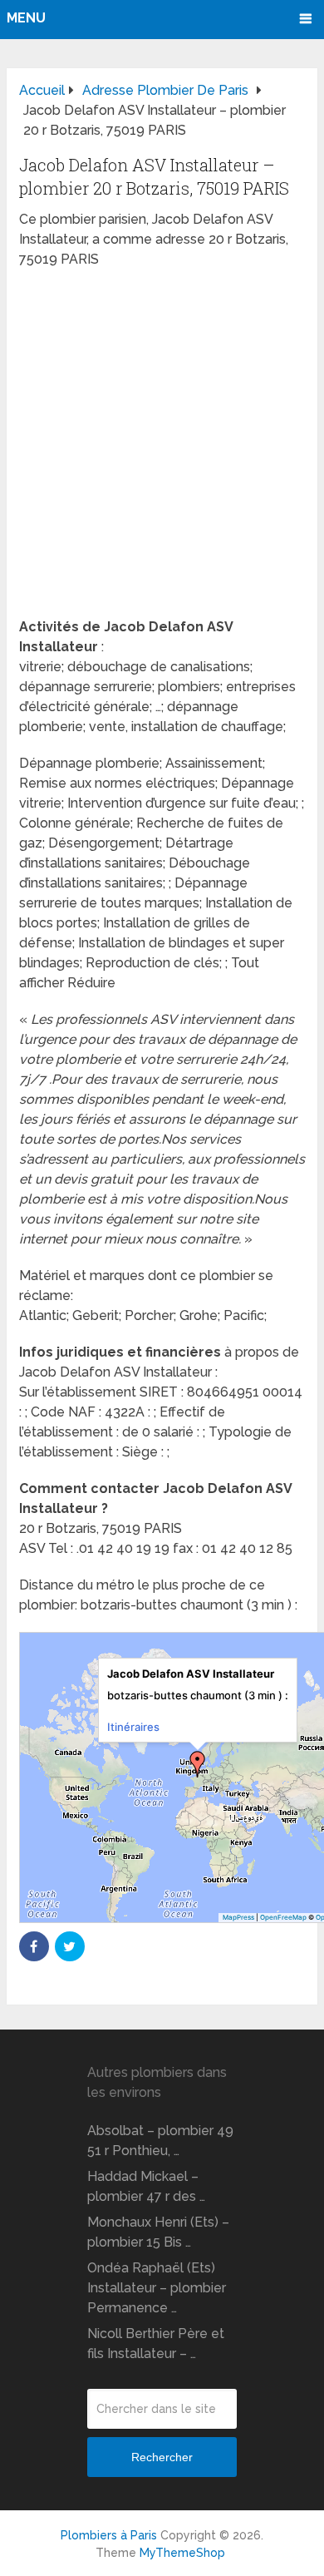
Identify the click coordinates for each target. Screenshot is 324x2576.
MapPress (238, 1917)
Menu (26, 18)
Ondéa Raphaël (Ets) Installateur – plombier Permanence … (157, 2288)
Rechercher (162, 2457)
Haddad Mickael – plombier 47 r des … (146, 2186)
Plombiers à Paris (109, 2535)
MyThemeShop (182, 2553)
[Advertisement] (162, 448)
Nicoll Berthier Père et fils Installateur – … (156, 2344)
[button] (198, 1764)
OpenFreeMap (283, 1917)
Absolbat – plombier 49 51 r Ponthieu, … (160, 2141)
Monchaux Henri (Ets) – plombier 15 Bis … (158, 2232)
